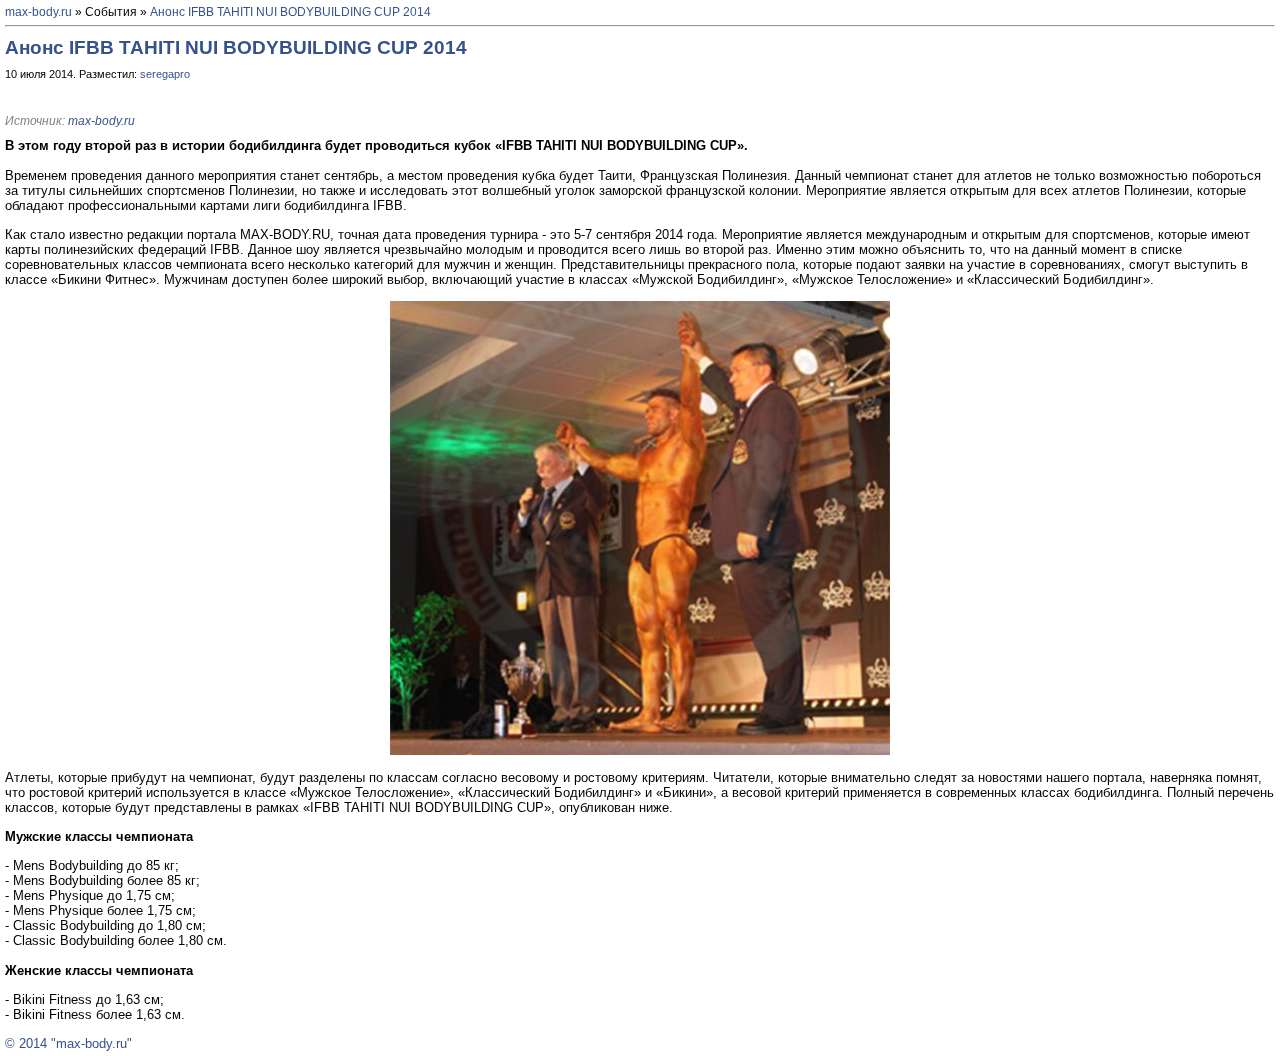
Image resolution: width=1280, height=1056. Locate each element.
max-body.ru (38, 12)
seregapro (165, 74)
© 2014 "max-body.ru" (68, 1043)
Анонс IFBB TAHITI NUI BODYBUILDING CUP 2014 (290, 12)
